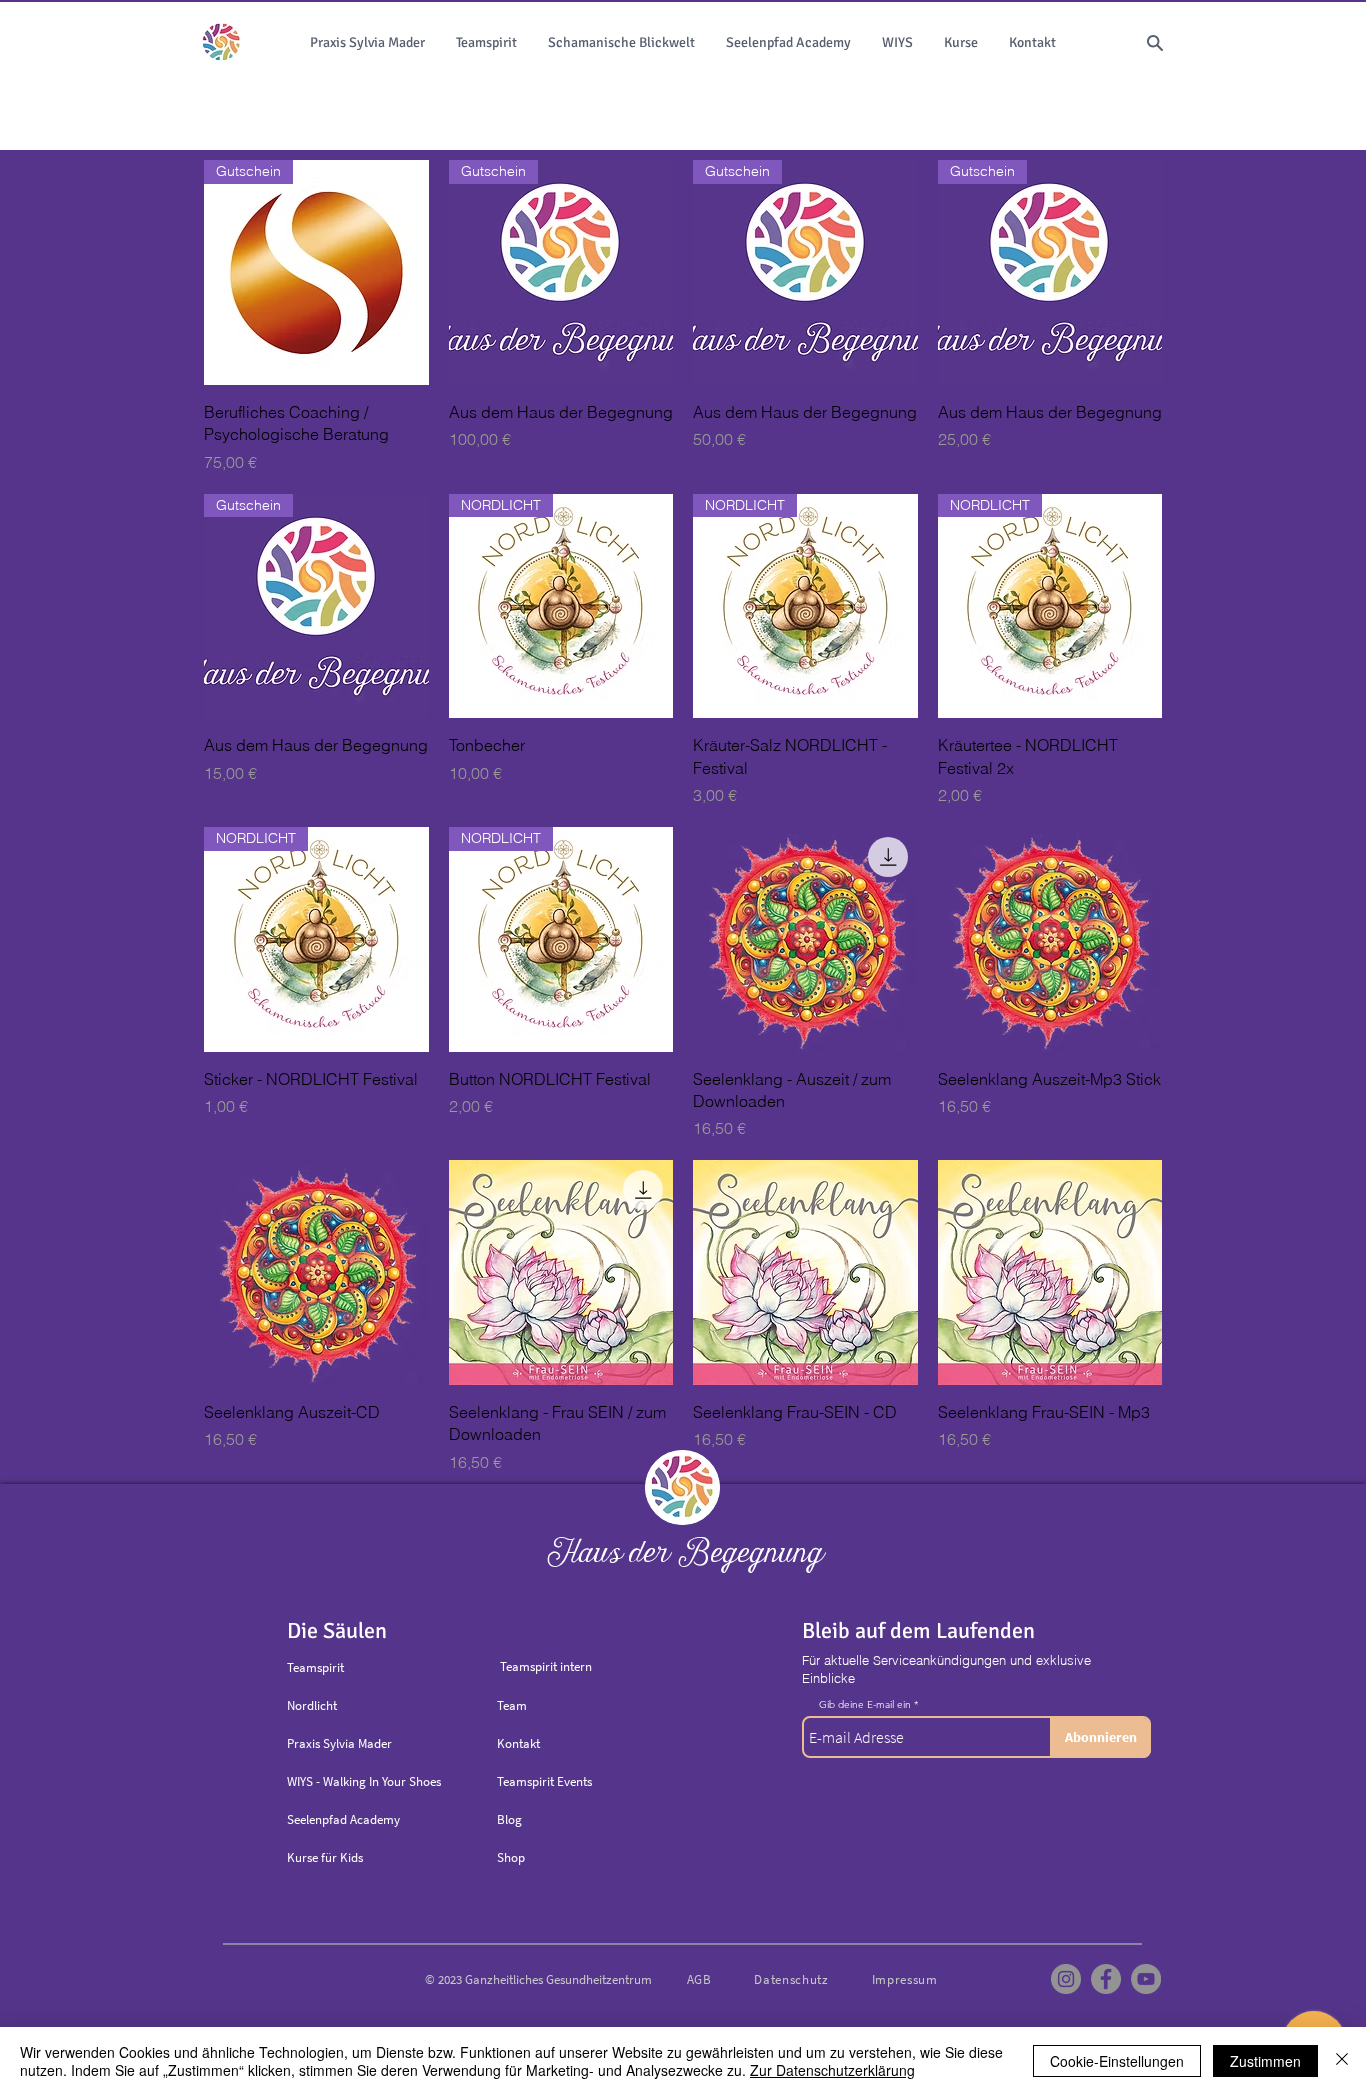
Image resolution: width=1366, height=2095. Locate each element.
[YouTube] (1146, 1979)
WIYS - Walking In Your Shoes (364, 1781)
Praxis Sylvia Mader (339, 1743)
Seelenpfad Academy (343, 1819)
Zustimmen (1265, 2061)
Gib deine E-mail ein (865, 1705)
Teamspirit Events (544, 1781)
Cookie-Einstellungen (1117, 2061)
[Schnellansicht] (805, 939)
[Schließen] (1342, 2061)
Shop (511, 1857)
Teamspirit (315, 1667)
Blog (509, 1819)
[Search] (1155, 43)
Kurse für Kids (325, 1857)
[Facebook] (1106, 1979)
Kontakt (518, 1743)
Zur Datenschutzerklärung (832, 2070)
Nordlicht (312, 1705)
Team (512, 1705)
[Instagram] (1066, 1979)
